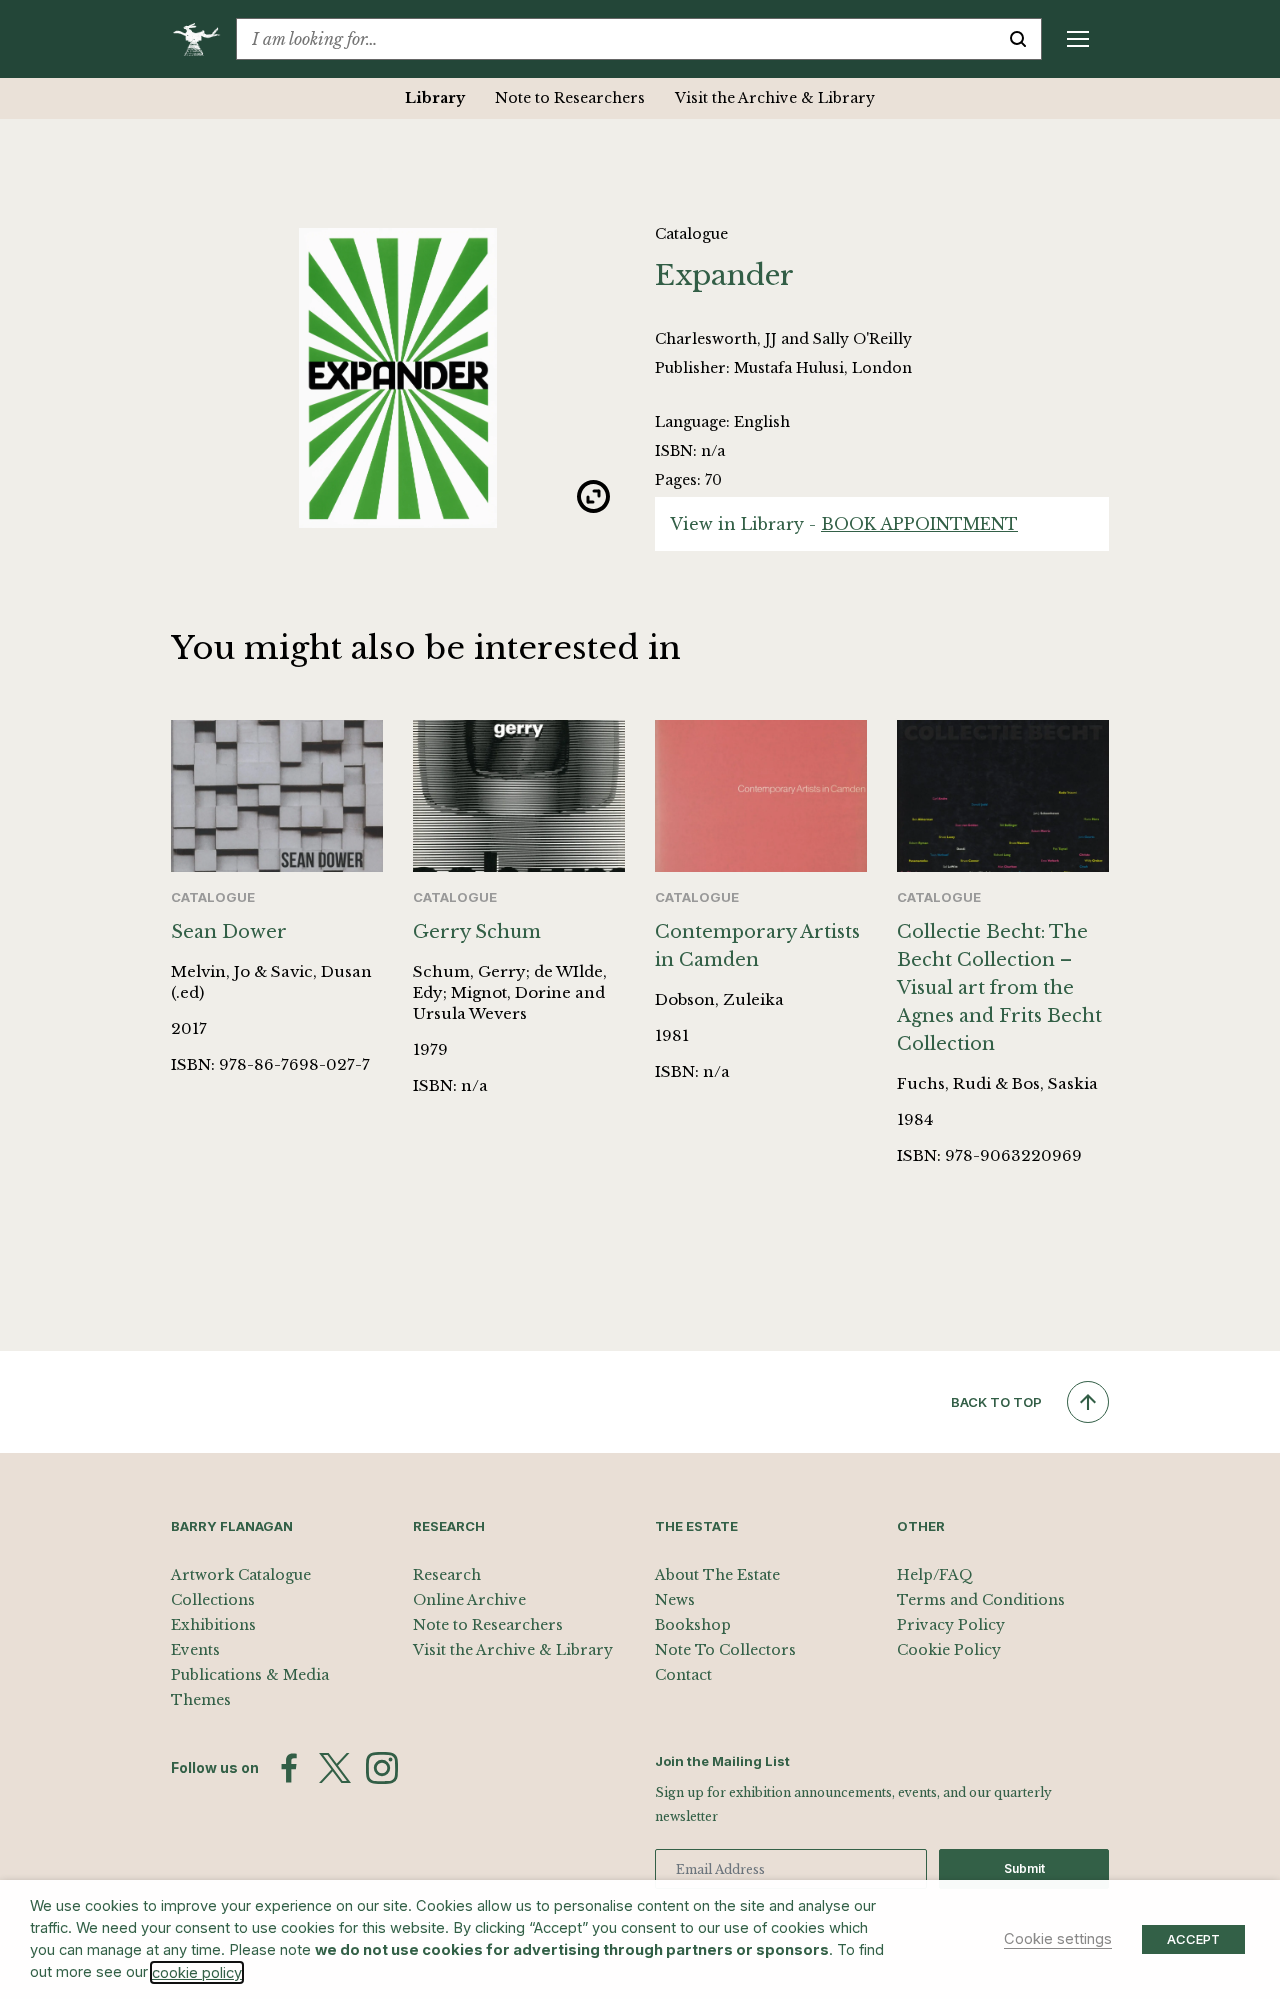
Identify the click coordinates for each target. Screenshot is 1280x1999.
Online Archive (469, 1600)
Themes (201, 1700)
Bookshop (693, 1625)
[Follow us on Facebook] (289, 1768)
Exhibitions (213, 1625)
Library (435, 98)
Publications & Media (250, 1675)
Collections (213, 1600)
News (675, 1600)
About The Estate (717, 1575)
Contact (683, 1675)
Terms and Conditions (981, 1600)
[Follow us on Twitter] (335, 1768)
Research (447, 1575)
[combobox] (616, 39)
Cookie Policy (949, 1650)
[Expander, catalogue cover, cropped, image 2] (398, 378)
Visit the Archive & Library (775, 98)
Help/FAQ (935, 1575)
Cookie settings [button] (1058, 1939)
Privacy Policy (951, 1625)
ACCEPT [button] (1193, 1939)
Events (195, 1650)
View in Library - (844, 524)
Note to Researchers (570, 98)
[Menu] (1078, 39)
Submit (1024, 1868)
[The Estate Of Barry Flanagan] (203, 39)
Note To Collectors (725, 1650)
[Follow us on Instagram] (382, 1768)
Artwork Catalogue (241, 1575)
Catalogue (691, 234)
